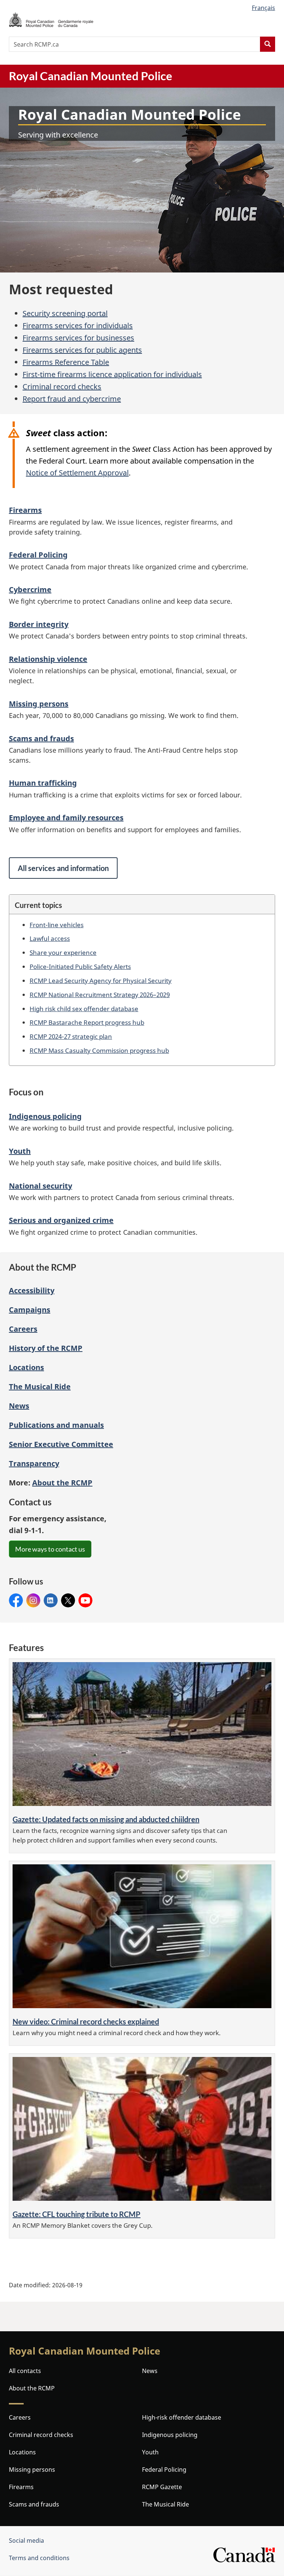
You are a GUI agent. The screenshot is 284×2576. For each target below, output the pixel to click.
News (19, 1406)
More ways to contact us (50, 1549)
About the (62, 1483)
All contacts (25, 2371)
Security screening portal (65, 313)
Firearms (25, 510)
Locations (26, 1367)
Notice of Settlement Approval (77, 473)
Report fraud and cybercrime (72, 399)
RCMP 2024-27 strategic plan (71, 1036)
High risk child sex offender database (84, 1009)
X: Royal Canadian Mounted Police (68, 1601)
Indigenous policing (45, 1116)
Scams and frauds (41, 738)
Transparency (34, 1463)
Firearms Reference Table (66, 362)
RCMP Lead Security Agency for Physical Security (101, 980)
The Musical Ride (40, 1387)
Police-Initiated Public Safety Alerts (80, 966)
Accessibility (32, 1290)
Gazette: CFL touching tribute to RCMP (77, 2214)
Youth (20, 1151)
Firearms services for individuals (78, 326)
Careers (23, 1329)
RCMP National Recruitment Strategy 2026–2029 (100, 994)
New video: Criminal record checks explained (86, 2021)
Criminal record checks (62, 387)
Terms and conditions (39, 2558)
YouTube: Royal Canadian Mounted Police (85, 1601)
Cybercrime (30, 589)
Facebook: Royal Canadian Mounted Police (16, 1601)
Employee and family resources (66, 818)
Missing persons (39, 704)
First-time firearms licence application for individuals (112, 374)
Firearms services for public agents (82, 350)
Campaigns (30, 1310)
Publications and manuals (56, 1425)
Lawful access (50, 938)
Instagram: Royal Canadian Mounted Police (33, 1601)
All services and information (63, 868)
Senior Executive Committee (61, 1444)
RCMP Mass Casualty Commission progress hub (99, 1050)
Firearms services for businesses (78, 338)
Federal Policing (38, 555)
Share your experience (63, 952)
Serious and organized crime (61, 1220)
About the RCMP (32, 2388)
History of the (46, 1348)
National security (40, 1186)
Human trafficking (43, 783)
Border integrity (39, 624)
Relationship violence (48, 659)
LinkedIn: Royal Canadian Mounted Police (51, 1601)
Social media (26, 2541)
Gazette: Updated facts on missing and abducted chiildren (106, 1819)
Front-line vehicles (57, 925)
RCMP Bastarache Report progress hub (87, 1022)
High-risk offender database (182, 2417)
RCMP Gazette (162, 2487)
